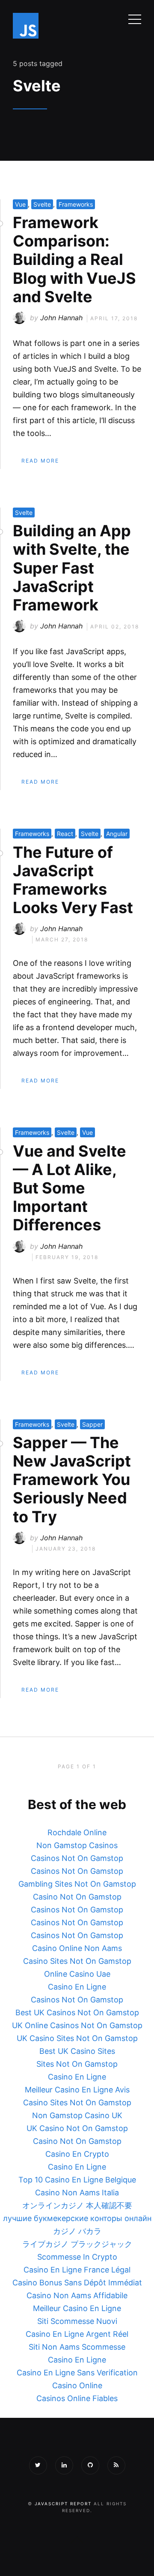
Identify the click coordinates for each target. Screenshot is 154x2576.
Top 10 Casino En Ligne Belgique (77, 2180)
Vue (20, 204)
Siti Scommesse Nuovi (77, 2321)
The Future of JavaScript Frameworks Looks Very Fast (73, 880)
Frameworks (76, 204)
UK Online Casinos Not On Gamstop (77, 2025)
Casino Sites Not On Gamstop (77, 1961)
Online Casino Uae (77, 1974)
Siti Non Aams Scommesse (77, 2347)
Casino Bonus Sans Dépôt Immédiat (77, 2283)
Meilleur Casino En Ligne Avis (77, 2090)
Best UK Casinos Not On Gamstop (77, 2012)
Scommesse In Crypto (77, 2257)
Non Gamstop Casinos (77, 1845)
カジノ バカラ (77, 2231)
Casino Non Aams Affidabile (77, 2295)
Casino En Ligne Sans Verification (77, 2373)
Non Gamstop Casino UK (77, 2115)
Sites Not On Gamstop (77, 2064)
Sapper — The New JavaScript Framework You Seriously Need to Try (72, 1480)
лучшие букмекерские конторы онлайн (77, 2218)
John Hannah (61, 318)
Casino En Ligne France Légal (77, 2270)
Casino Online (77, 2385)
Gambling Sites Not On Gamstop (77, 1884)
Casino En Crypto (77, 2154)
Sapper (92, 1424)
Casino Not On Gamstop (77, 1897)
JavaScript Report (63, 2504)
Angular (117, 834)
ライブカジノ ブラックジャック (77, 2244)
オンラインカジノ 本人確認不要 (77, 2205)
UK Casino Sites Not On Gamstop (77, 2038)
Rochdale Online (77, 1832)
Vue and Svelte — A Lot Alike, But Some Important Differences (70, 1188)
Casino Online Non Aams (77, 1948)
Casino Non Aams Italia (77, 2193)
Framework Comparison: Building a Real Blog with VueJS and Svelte (74, 260)
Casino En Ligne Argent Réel (77, 2334)
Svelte (42, 204)
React (65, 834)
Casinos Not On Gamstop (77, 1858)
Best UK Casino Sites (77, 2051)
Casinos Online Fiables (77, 2398)
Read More (40, 461)
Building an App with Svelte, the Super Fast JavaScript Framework (72, 568)
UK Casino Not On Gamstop (77, 2128)
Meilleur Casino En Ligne (77, 2308)
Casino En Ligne (77, 1987)
